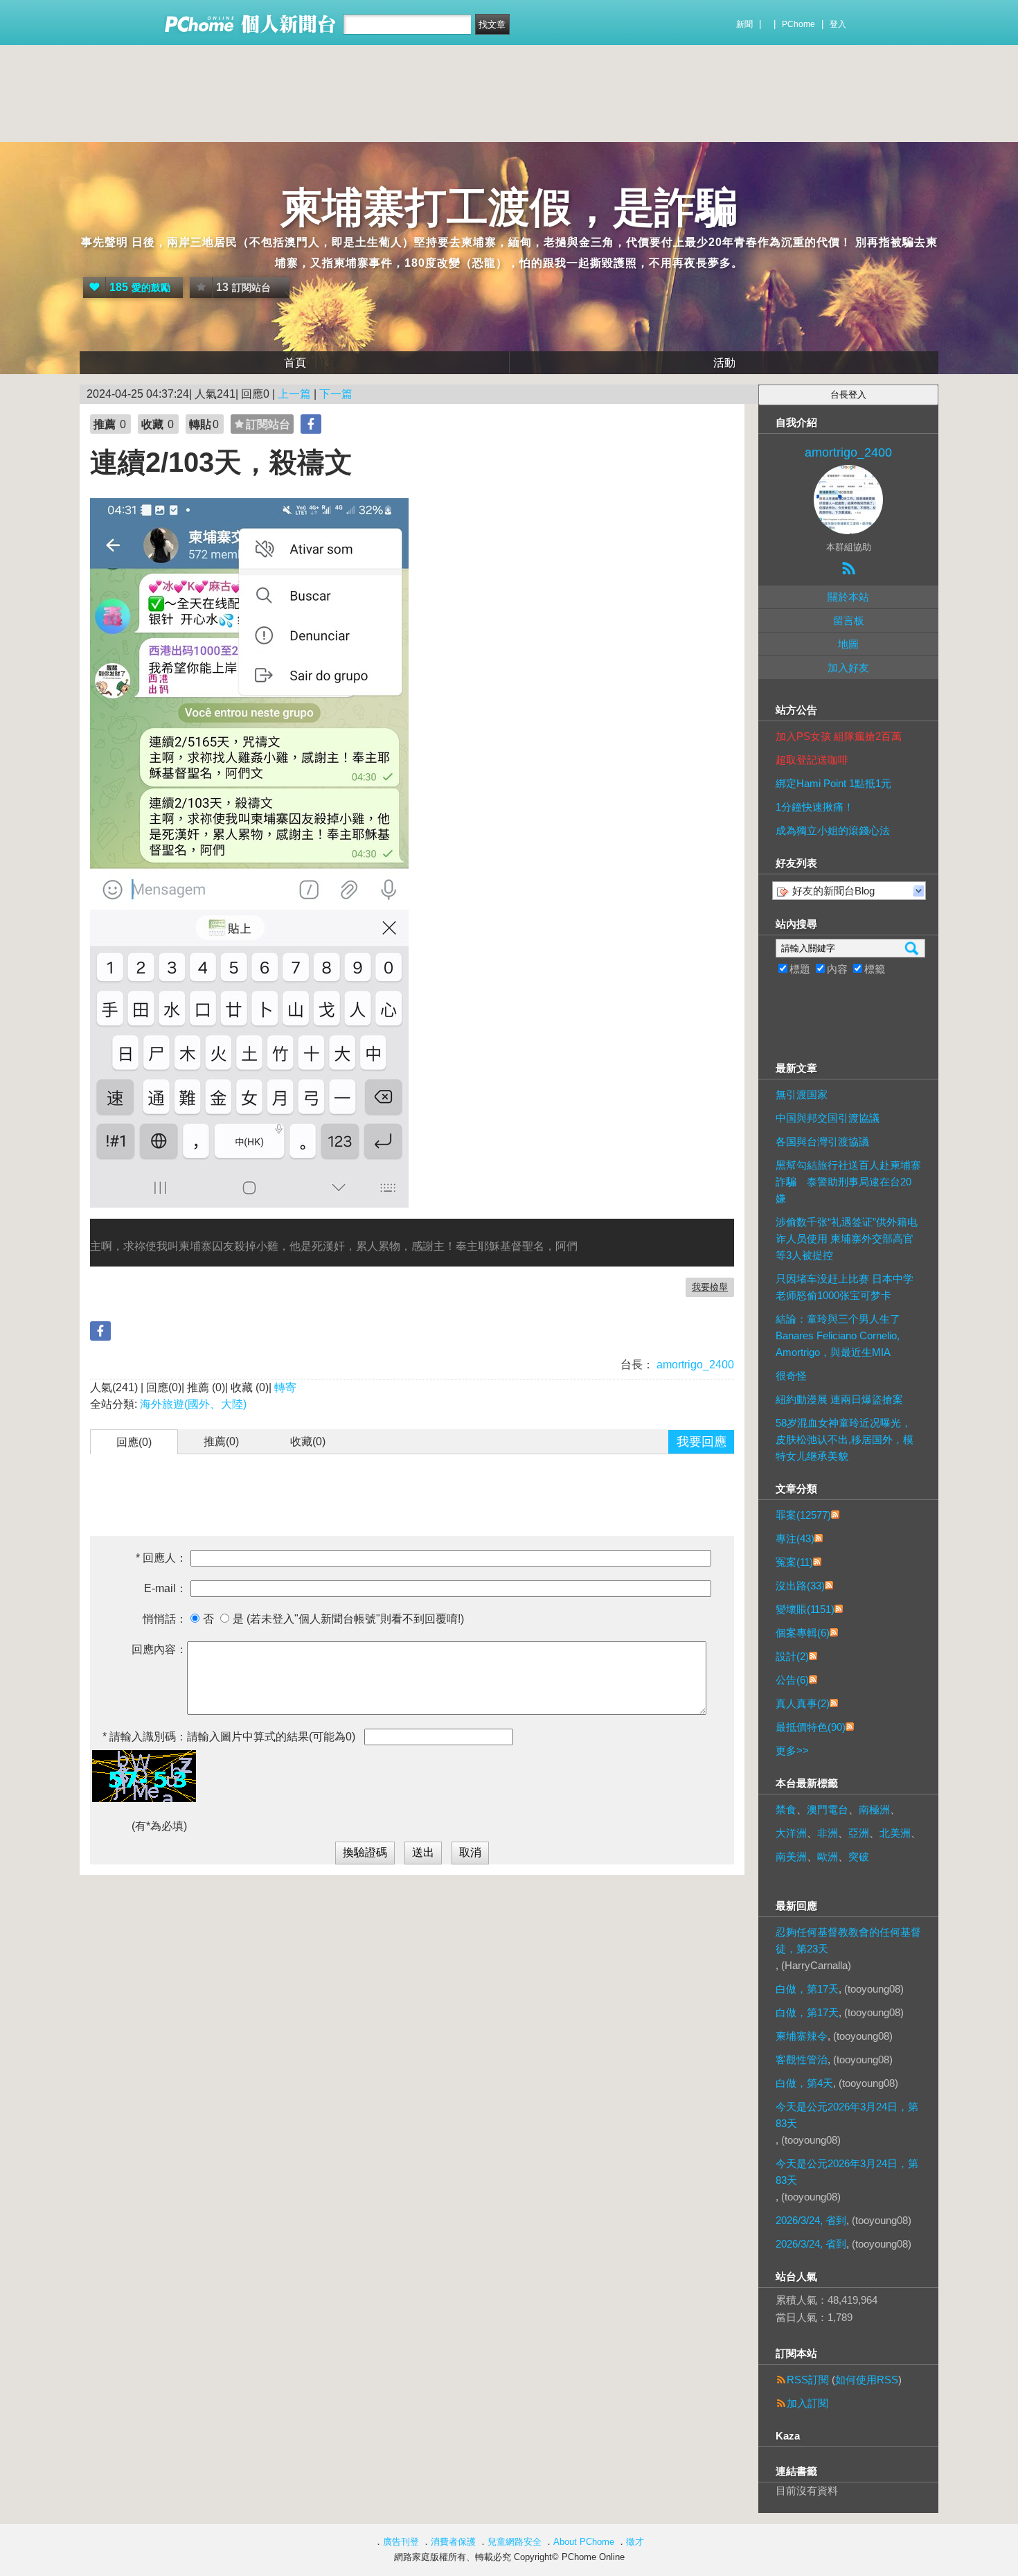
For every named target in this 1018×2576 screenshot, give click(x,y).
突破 (859, 1856)
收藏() (308, 1441)
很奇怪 (791, 1376)
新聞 (744, 24)
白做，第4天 (804, 2083)
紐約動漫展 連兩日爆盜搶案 (839, 1399)
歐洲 (828, 1856)
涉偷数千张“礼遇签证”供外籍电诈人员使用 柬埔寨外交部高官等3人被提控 (847, 1238)
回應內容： (159, 1649)
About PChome (584, 2542)
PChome (798, 24)
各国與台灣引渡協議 (822, 1141)
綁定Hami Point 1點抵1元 (833, 783)
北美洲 (895, 1833)
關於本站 (848, 597)
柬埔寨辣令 (802, 2036)
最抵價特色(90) (811, 1727)
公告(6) (792, 1680)
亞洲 (859, 1833)
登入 (838, 24)
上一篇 (294, 394)
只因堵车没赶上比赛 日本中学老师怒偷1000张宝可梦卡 (845, 1287)
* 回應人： (161, 1558)
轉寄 (285, 1387)
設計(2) (792, 1656)
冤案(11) (794, 1562)
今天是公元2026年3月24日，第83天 (847, 2115)
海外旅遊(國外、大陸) (193, 1404)
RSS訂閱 (808, 2380)
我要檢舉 (710, 1287)
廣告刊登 (401, 2542)
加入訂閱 (807, 2403)
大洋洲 (791, 1833)
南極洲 (874, 1809)
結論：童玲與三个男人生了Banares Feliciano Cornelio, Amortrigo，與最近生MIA (838, 1335)
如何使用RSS (867, 2380)
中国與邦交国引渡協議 (828, 1118)
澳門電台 (828, 1809)
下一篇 (336, 394)
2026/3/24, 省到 (811, 2220)
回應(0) (134, 1442)
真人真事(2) (803, 1703)
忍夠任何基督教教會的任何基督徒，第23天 (848, 1940)
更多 (792, 1750)
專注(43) (795, 1538)
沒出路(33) (800, 1586)
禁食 (786, 1809)
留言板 (849, 620)
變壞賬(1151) (805, 1609)
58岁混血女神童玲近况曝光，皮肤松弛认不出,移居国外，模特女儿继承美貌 (845, 1439)
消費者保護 (453, 2542)
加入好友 (848, 668)
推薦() (221, 1441)
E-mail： (166, 1588)
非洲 (828, 1833)
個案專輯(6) (803, 1633)
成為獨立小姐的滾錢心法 (833, 830)
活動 (724, 363)
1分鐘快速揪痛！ (815, 807)
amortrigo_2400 (694, 1365)
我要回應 (702, 1442)
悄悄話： (165, 1619)
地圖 (848, 644)
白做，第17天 (807, 1989)
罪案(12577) (803, 1515)
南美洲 (791, 1856)
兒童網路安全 (515, 2542)
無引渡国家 (802, 1094)
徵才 (635, 2542)
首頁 (295, 363)
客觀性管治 (802, 2059)
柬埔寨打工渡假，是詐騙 (509, 208)
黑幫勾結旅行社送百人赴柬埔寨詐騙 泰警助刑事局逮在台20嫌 (848, 1182)
